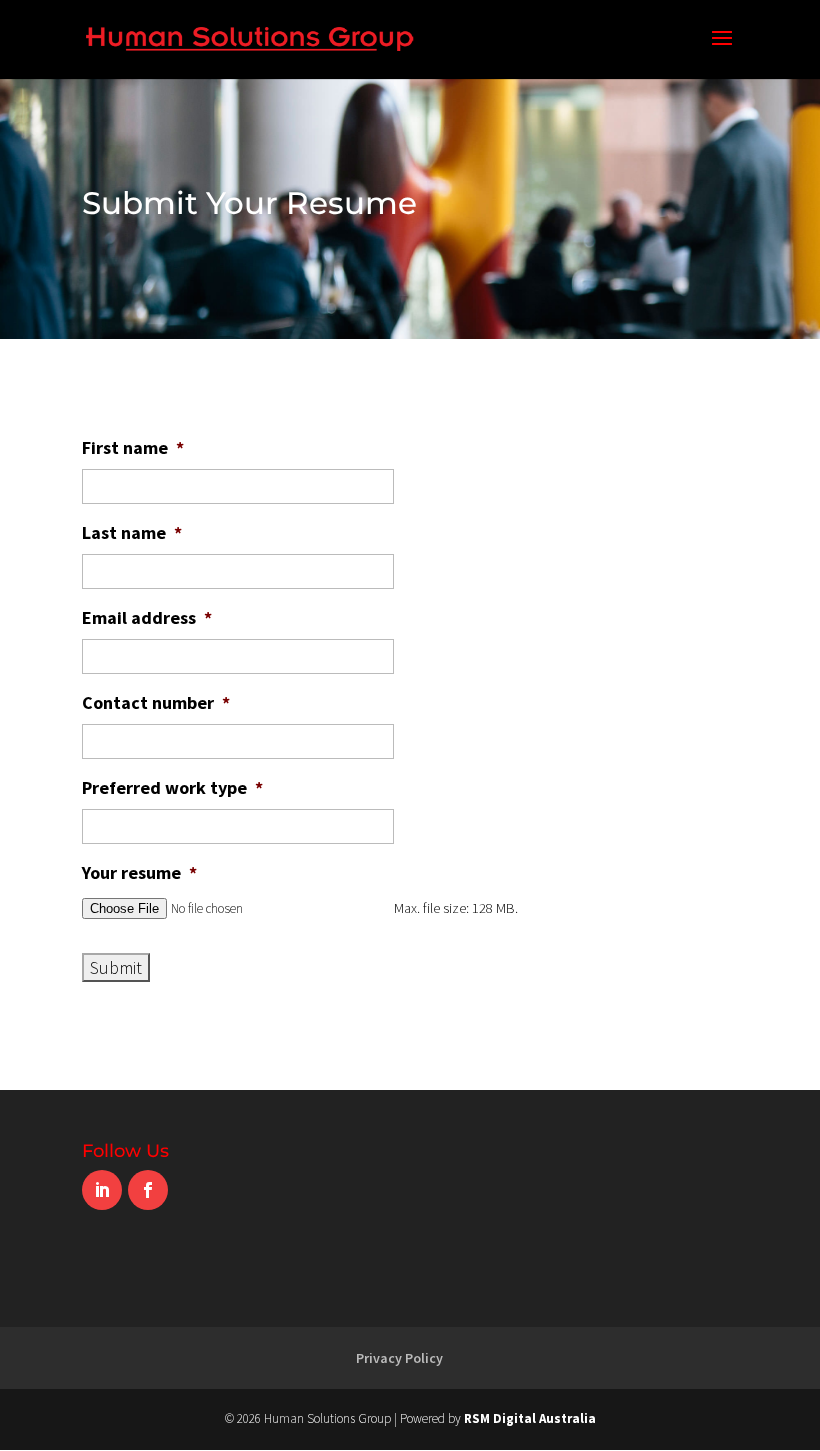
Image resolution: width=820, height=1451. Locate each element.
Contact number (156, 702)
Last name (132, 532)
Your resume (139, 872)
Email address (147, 617)
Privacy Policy (399, 1358)
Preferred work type (172, 787)
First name (133, 447)
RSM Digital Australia (530, 1418)
